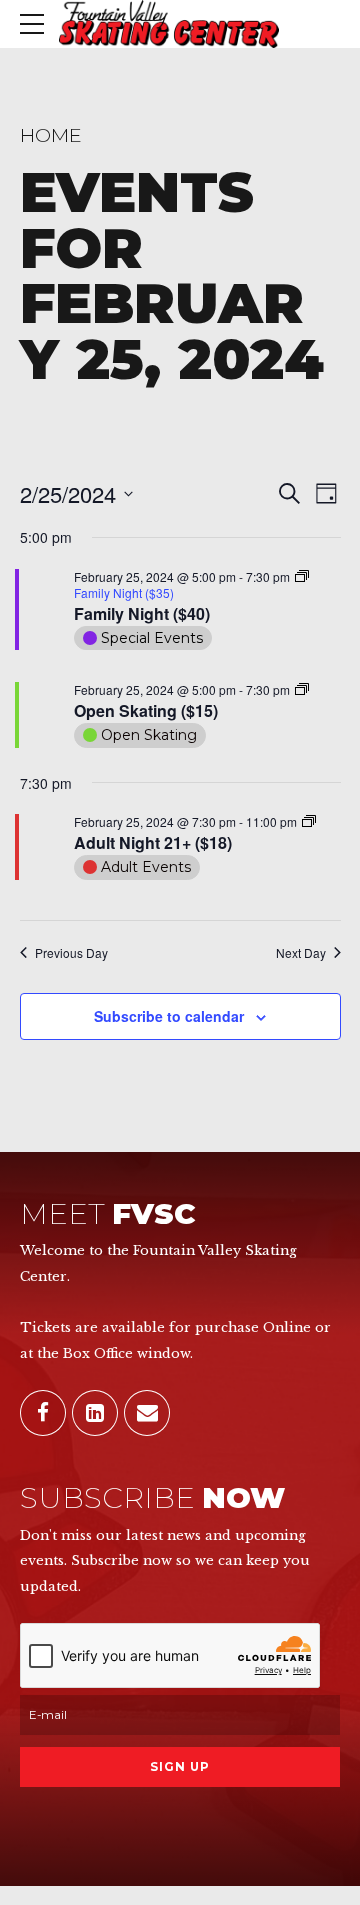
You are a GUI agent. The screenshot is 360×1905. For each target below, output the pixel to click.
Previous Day (71, 953)
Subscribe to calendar (169, 1016)
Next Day (301, 953)
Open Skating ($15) (146, 710)
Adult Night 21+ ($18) (153, 842)
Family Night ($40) (142, 613)
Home (51, 135)
